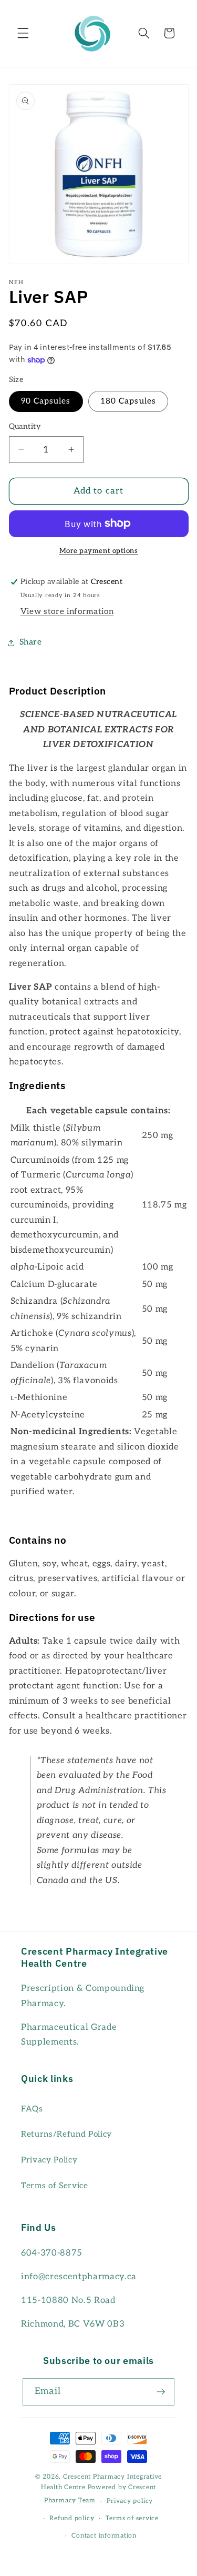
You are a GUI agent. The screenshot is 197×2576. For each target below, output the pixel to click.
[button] (23, 33)
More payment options (99, 551)
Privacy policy (130, 2501)
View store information (67, 612)
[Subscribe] (161, 2392)
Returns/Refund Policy (66, 2134)
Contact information (104, 2536)
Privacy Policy (49, 2160)
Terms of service (132, 2518)
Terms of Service (55, 2186)
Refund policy (72, 2518)
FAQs (32, 2109)
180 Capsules (128, 401)
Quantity (25, 426)
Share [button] (31, 642)
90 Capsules (46, 401)
